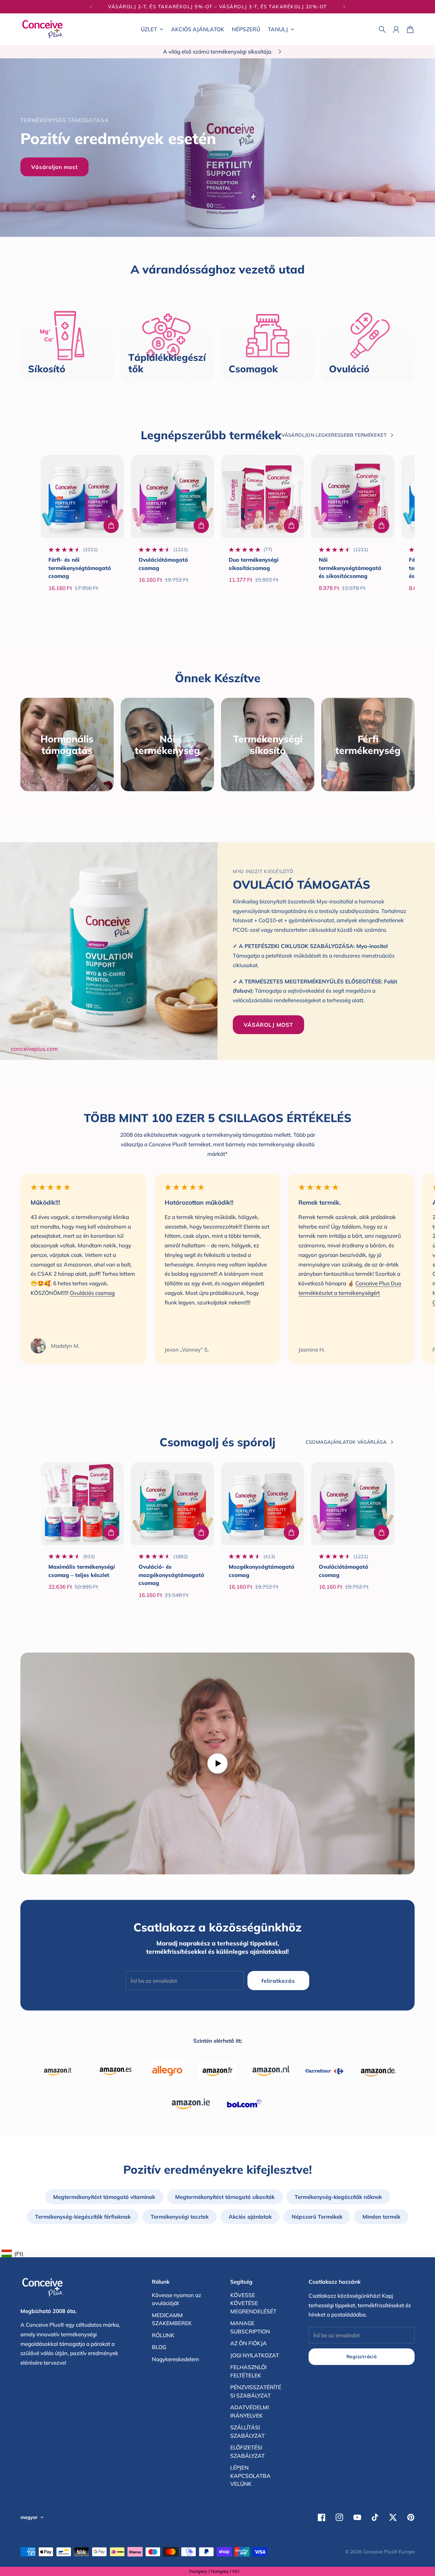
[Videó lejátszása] (217, 1763)
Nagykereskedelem (175, 2359)
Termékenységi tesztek (180, 2217)
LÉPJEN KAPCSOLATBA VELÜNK (250, 2476)
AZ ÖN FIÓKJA (249, 2343)
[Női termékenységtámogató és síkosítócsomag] (353, 496)
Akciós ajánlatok (250, 2217)
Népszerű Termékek (317, 2217)
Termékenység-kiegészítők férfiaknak (83, 2217)
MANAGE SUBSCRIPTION (250, 2327)
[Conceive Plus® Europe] (43, 29)
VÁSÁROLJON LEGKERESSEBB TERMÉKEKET (334, 435)
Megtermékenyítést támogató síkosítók (225, 2197)
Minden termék (381, 2217)
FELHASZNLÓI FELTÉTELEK (248, 2371)
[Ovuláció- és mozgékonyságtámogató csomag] (172, 1503)
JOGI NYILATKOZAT (255, 2355)
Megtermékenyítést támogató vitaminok (104, 2197)
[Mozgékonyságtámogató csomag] (263, 1503)
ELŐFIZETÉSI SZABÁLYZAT (247, 2452)
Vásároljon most (54, 167)
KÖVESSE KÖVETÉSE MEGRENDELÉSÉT (253, 2303)
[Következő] (344, 7)
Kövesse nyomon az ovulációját (177, 2299)
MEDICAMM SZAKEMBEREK (172, 2319)
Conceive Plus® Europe (389, 2552)
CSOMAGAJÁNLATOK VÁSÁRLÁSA (346, 1442)
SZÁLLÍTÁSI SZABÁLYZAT (247, 2431)
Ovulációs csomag (92, 1293)
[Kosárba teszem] (111, 525)
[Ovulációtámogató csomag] (172, 496)
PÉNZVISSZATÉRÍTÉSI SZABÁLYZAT (256, 2391)
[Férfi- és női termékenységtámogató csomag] (82, 496)
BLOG (159, 2347)
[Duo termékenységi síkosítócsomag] (263, 496)
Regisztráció (362, 2357)
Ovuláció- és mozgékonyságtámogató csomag (171, 1575)
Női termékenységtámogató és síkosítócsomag (350, 568)
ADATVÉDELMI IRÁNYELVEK (250, 2411)
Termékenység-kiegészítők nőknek (338, 2197)
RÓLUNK (163, 2335)
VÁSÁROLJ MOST (268, 1025)
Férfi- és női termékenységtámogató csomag (80, 568)
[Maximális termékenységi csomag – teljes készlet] (82, 1503)
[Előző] (91, 7)
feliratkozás (278, 1981)
